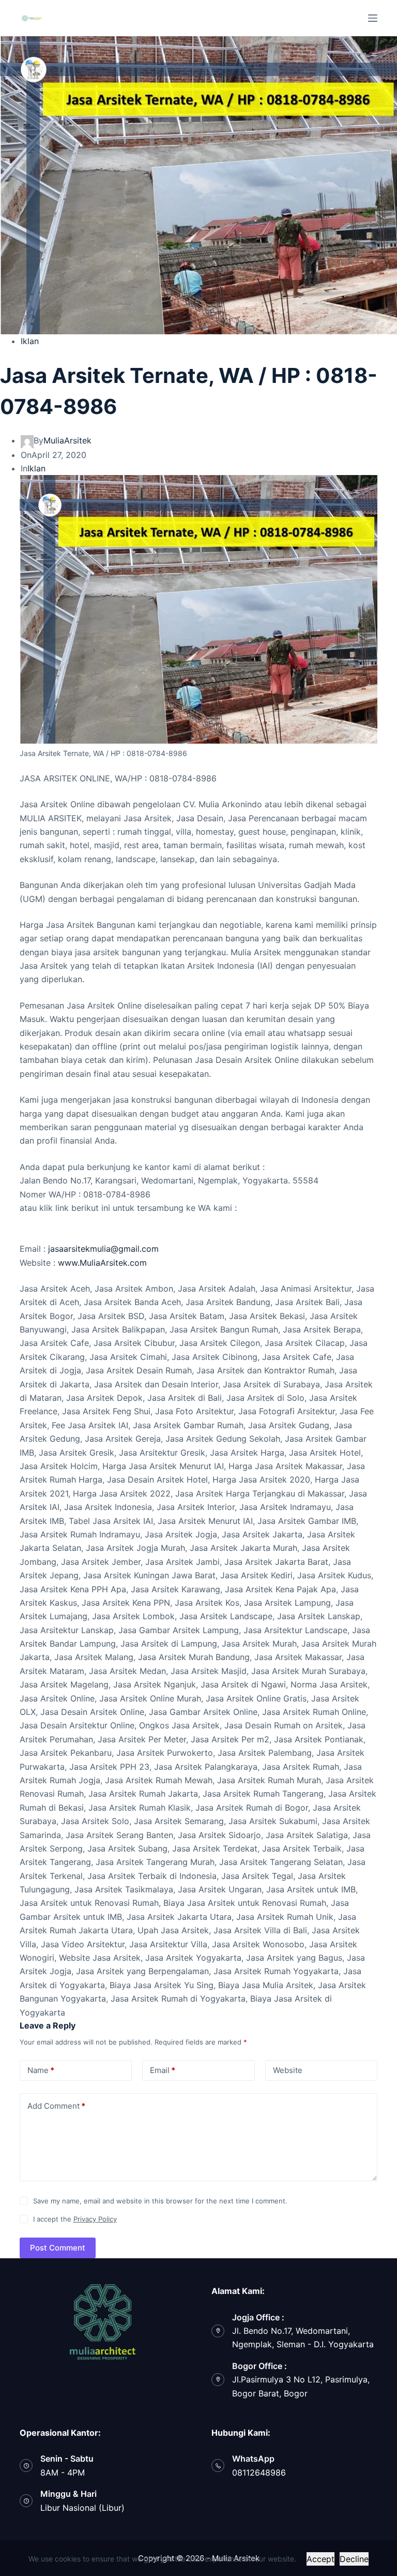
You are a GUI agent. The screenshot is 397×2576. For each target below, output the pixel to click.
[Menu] (373, 18)
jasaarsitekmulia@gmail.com (103, 1249)
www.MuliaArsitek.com (102, 1263)
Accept (320, 2559)
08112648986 (259, 2473)
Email (163, 2070)
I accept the (75, 2219)
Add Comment (56, 2106)
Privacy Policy (95, 2219)
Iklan (30, 341)
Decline (354, 2559)
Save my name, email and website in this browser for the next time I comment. (160, 2201)
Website (288, 2070)
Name (41, 2070)
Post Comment (58, 2248)
